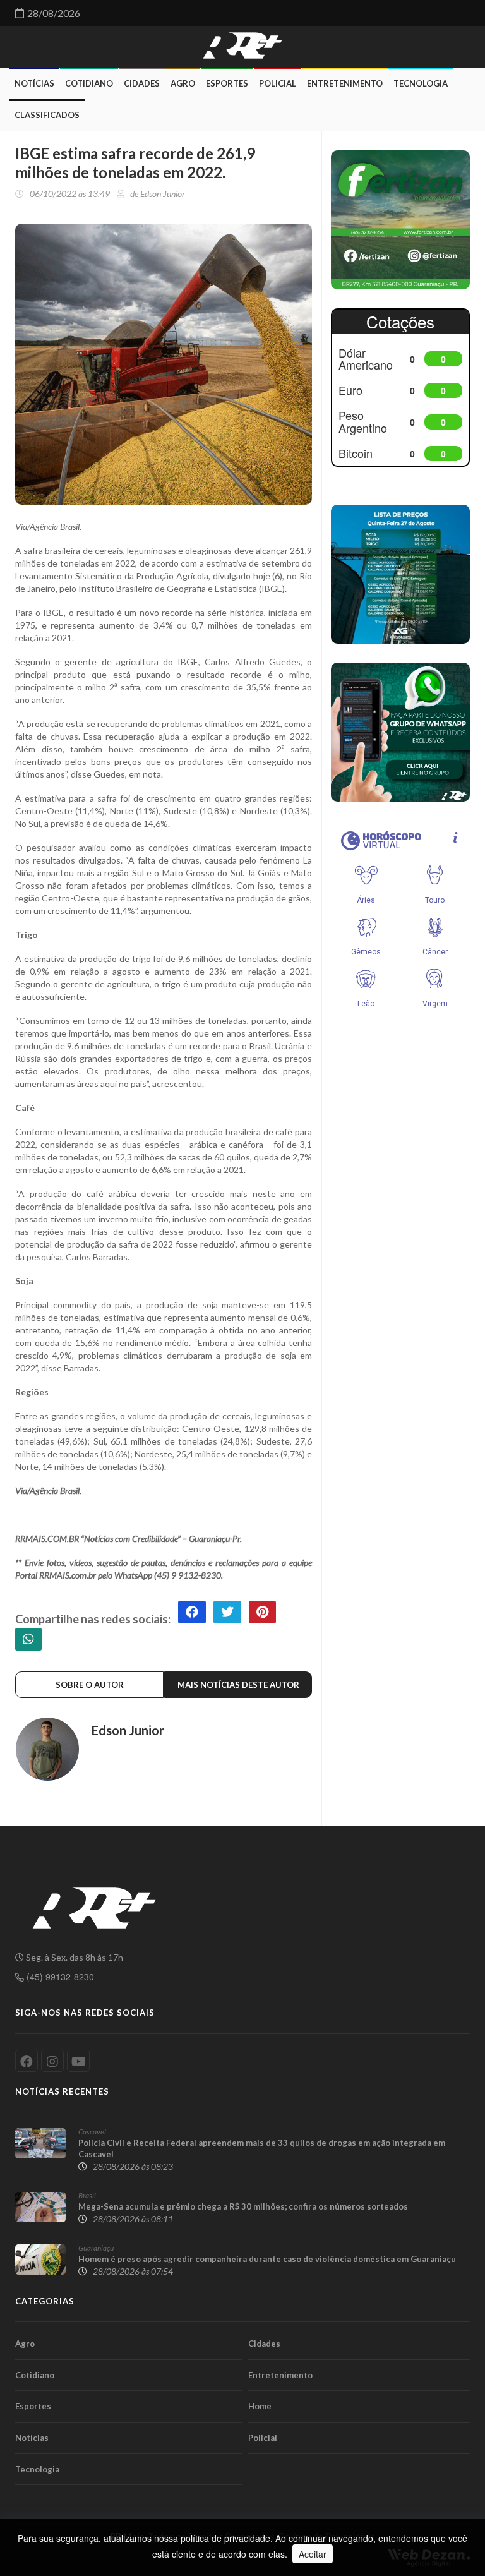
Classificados (47, 115)
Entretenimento (345, 83)
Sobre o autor (90, 1685)
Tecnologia (421, 83)
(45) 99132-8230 (59, 1977)
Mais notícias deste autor (238, 1685)
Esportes (227, 83)
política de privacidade (225, 2538)
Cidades (142, 83)
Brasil (87, 2195)
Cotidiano (89, 83)
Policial (278, 83)
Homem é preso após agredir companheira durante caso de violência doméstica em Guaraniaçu (267, 2259)
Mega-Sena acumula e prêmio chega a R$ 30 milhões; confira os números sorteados (243, 2206)
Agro (183, 83)
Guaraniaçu (96, 2248)
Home (260, 2406)
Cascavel (92, 2132)
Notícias (34, 83)
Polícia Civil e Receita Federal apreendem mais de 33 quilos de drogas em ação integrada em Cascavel (262, 2148)
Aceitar (313, 2554)
